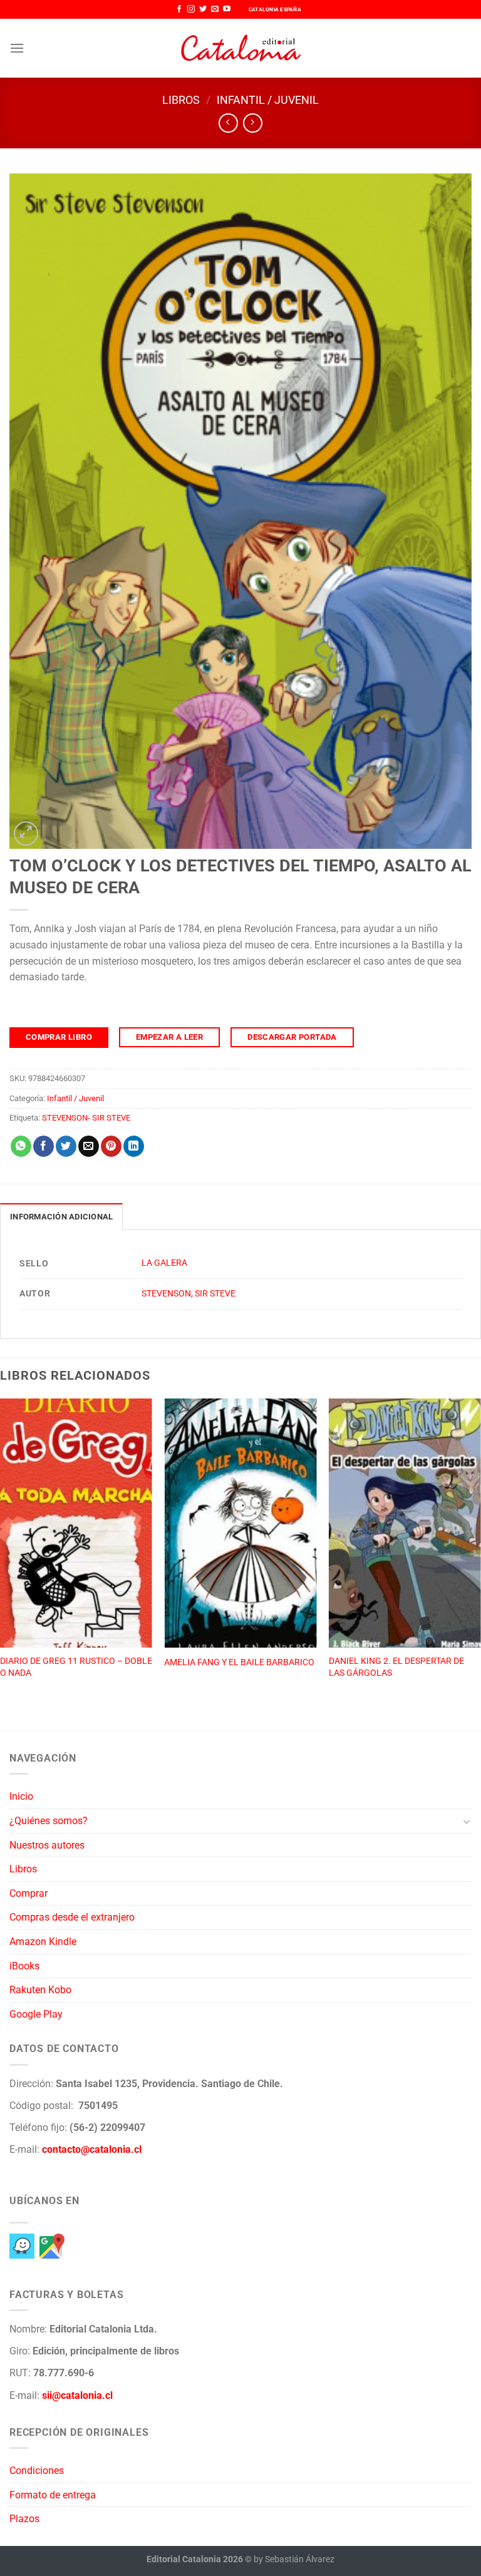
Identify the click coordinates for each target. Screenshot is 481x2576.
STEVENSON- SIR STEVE (86, 1118)
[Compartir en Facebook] (44, 1146)
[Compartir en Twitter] (66, 1146)
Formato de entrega (53, 2495)
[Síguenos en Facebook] (179, 9)
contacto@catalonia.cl (92, 2149)
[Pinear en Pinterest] (111, 1146)
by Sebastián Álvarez (294, 2559)
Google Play (36, 2014)
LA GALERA (164, 1263)
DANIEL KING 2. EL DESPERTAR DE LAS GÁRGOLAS (396, 1667)
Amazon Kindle (43, 1942)
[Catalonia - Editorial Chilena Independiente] (240, 48)
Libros (181, 100)
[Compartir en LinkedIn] (134, 1146)
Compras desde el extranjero (72, 1917)
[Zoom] (26, 834)
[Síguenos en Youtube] (227, 9)
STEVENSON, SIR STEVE (189, 1294)
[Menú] (17, 48)
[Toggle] (467, 1821)
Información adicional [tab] (61, 1217)
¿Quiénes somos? (49, 1821)
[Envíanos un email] (215, 9)
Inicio (21, 1796)
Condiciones (37, 2471)
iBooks (24, 1966)
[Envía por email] (89, 1146)
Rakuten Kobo (40, 1990)
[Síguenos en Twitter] (203, 9)
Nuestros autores (47, 1845)
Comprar (28, 1893)
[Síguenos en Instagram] (191, 9)
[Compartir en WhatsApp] (21, 1146)
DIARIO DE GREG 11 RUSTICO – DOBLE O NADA (76, 1667)
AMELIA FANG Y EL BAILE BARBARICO (239, 1662)
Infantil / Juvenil (268, 100)
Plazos (24, 2519)
